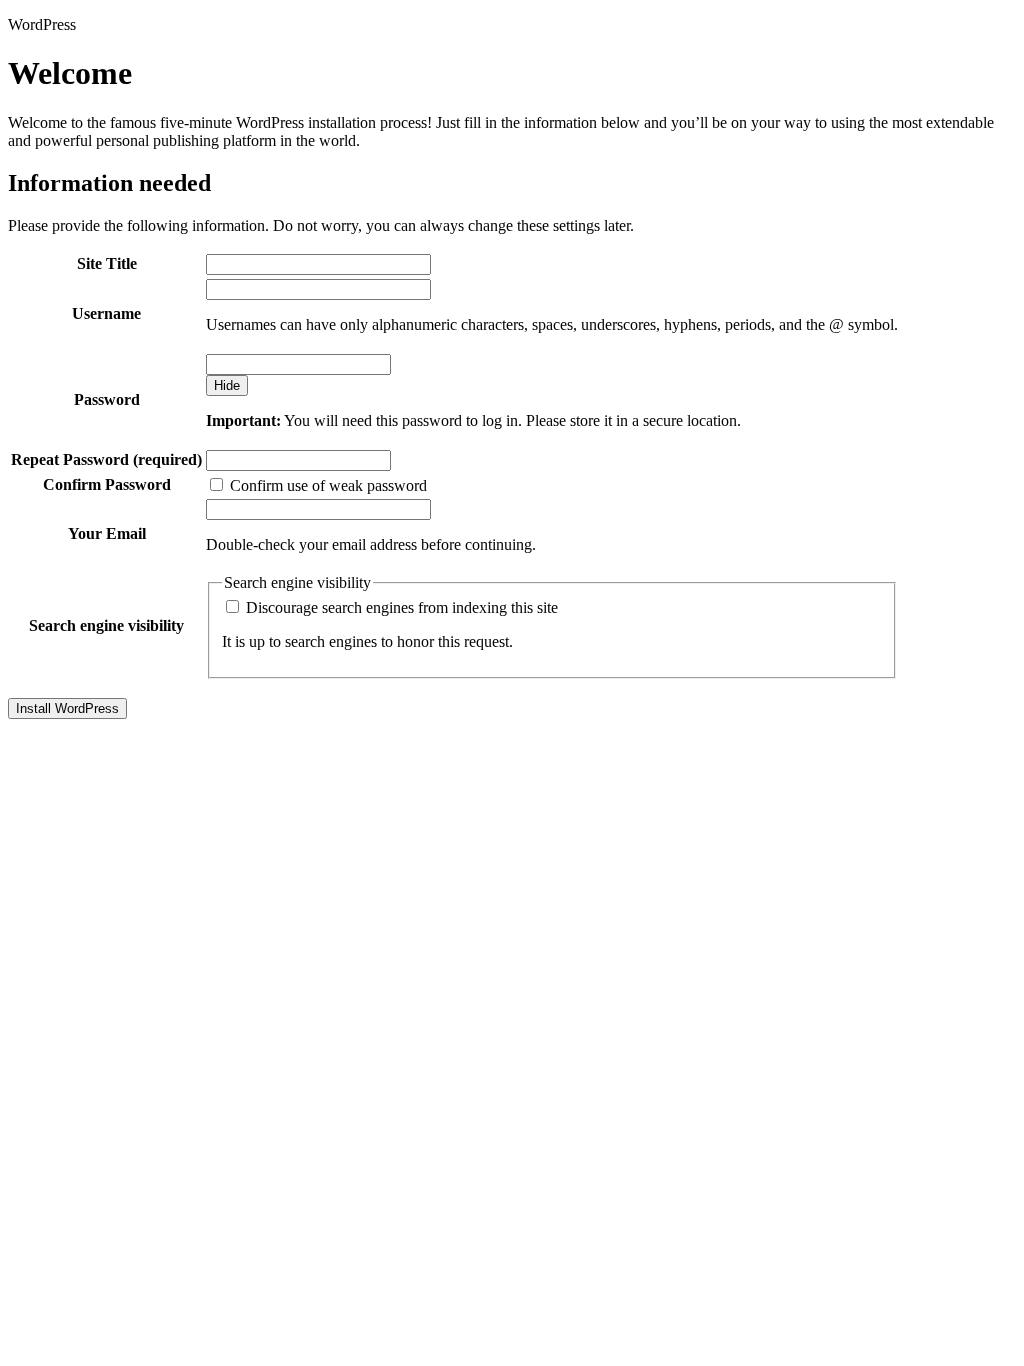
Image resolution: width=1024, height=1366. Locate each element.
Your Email (107, 533)
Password (107, 399)
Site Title (107, 263)
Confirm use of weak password (326, 485)
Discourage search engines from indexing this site (400, 607)
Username (106, 313)
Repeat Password (106, 459)
